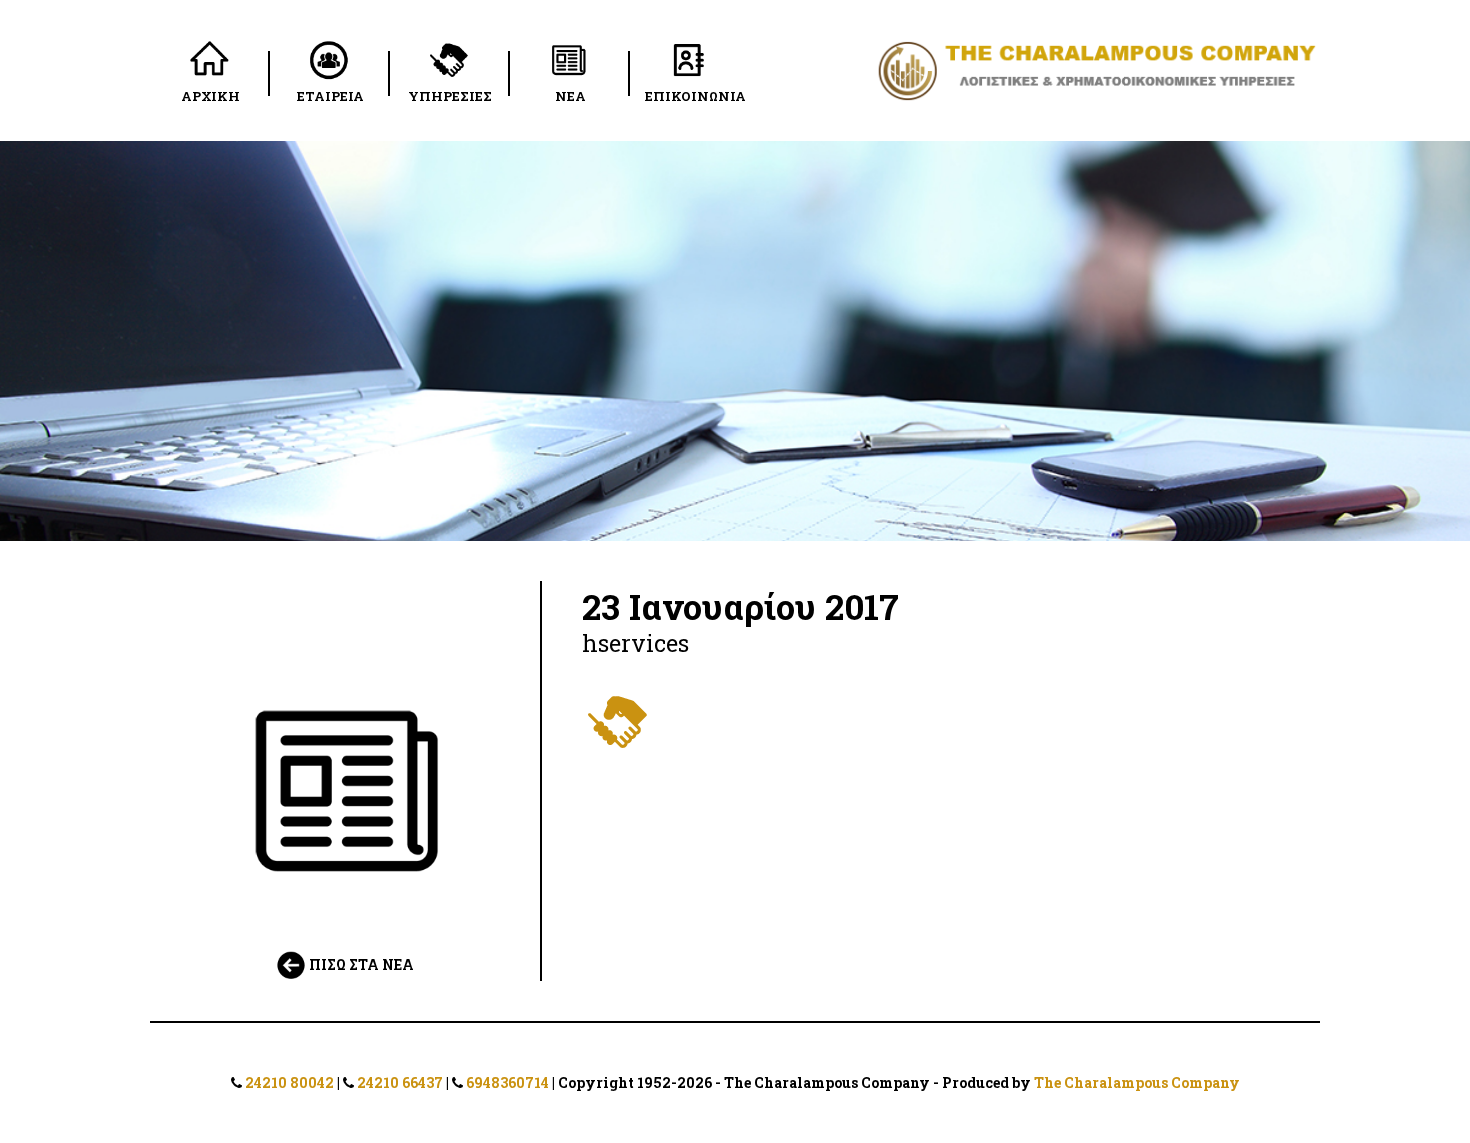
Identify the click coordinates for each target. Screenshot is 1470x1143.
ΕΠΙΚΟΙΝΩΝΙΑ (695, 96)
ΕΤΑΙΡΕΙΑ (330, 96)
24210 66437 (400, 1082)
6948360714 (507, 1082)
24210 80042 (289, 1082)
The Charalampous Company (1137, 1082)
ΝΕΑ (570, 96)
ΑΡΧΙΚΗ (210, 96)
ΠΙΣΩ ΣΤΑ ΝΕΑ (360, 964)
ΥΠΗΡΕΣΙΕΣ (450, 96)
